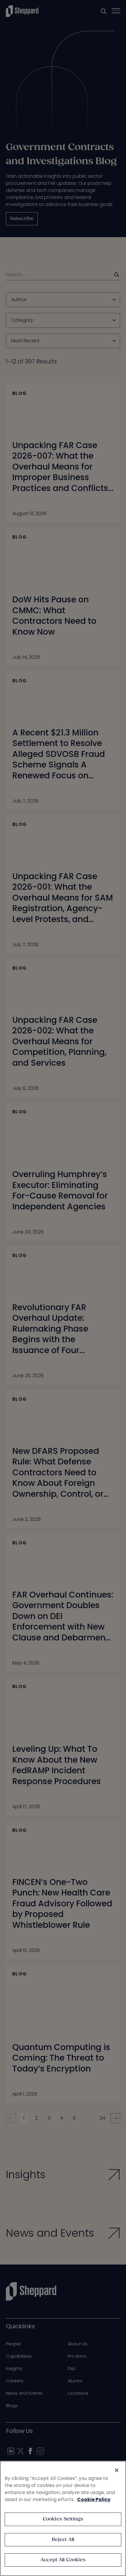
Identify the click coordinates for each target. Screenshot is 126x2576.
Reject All (63, 2540)
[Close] (117, 2470)
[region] (63, 2518)
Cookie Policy (94, 2499)
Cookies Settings (63, 2519)
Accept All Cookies (63, 2560)
